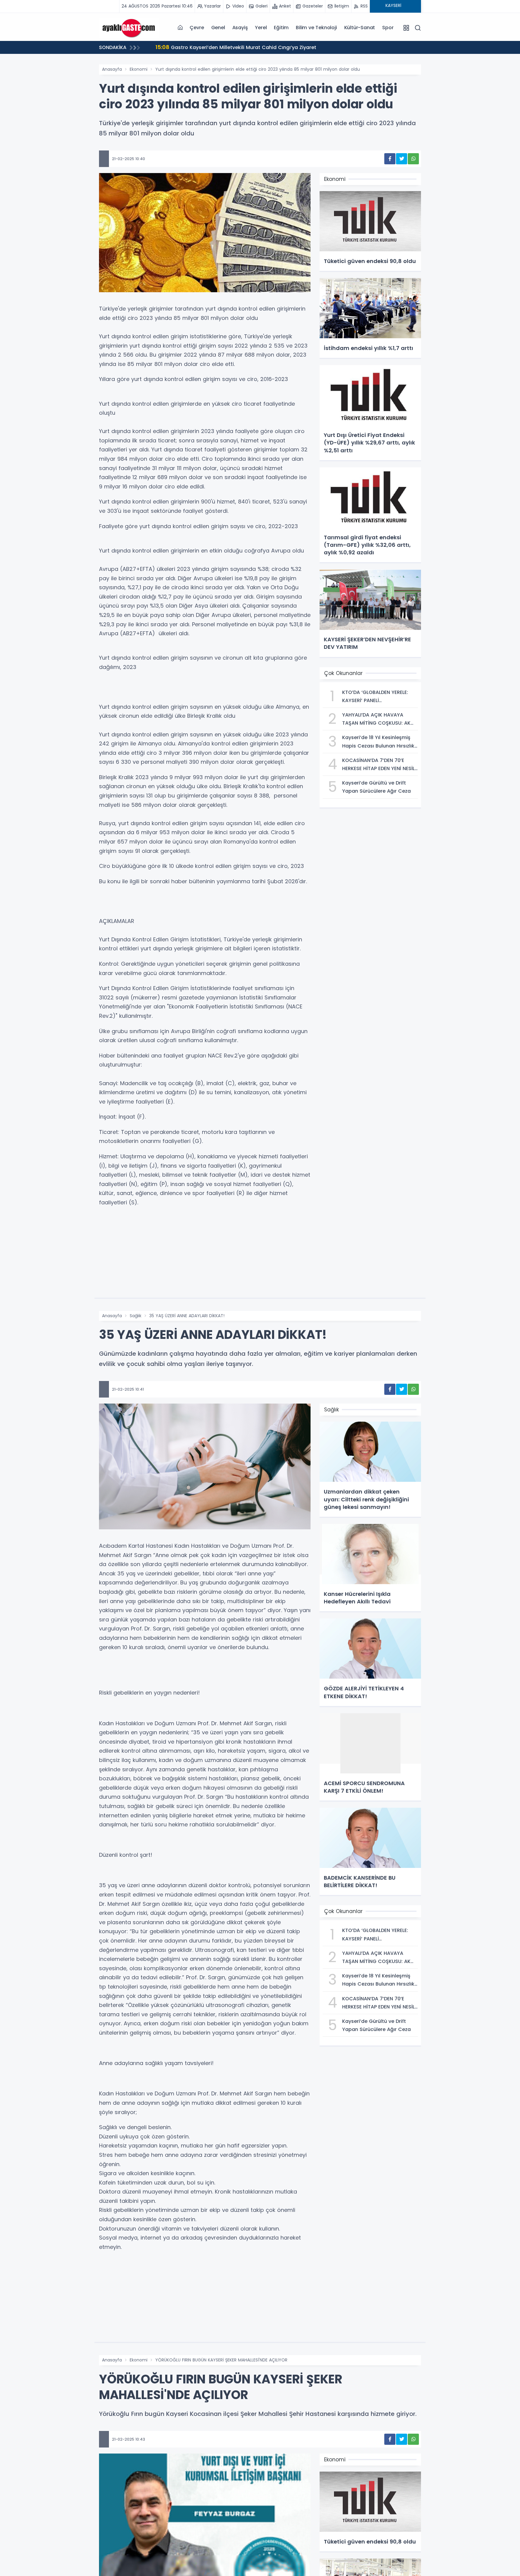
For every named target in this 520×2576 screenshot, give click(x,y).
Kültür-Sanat (360, 28)
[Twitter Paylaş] (402, 159)
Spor (388, 28)
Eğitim (281, 28)
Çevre (197, 28)
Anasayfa (112, 69)
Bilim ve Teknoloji (316, 28)
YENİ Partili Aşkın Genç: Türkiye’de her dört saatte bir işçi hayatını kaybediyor (257, 47)
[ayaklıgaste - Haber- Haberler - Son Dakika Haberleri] (129, 27)
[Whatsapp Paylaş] (413, 159)
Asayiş (240, 28)
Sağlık (136, 1316)
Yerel (261, 28)
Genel (218, 28)
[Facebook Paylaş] (390, 159)
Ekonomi (139, 69)
